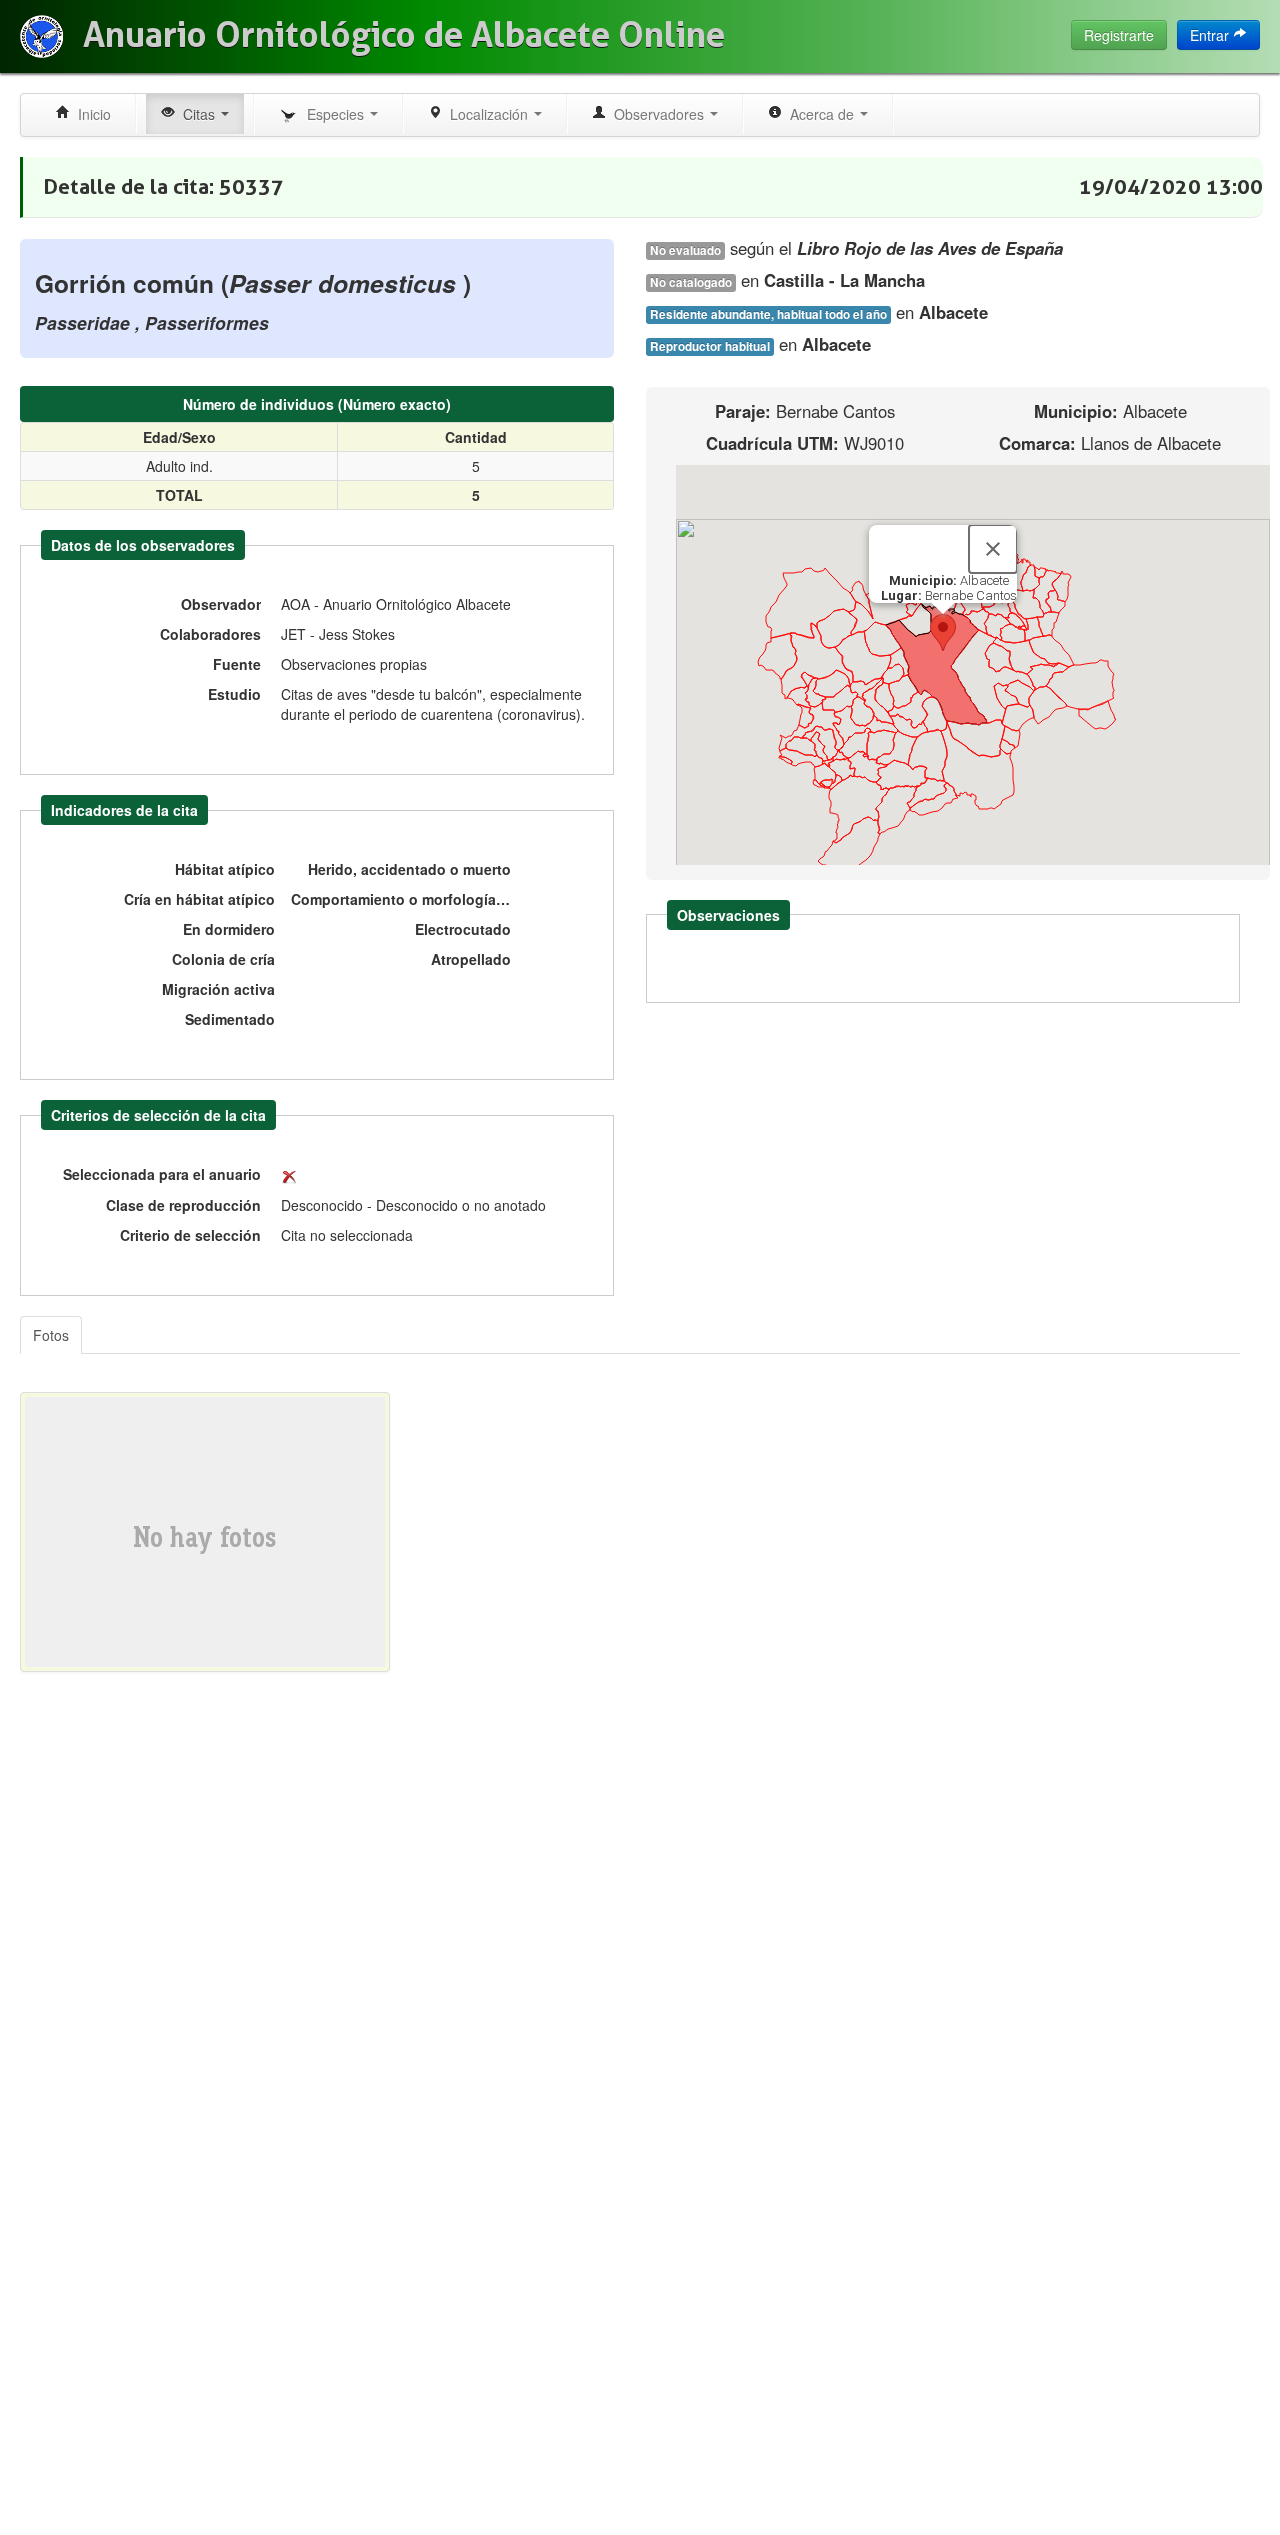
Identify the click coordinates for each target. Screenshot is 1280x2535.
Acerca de (820, 114)
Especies (333, 114)
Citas (197, 114)
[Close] (993, 549)
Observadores (657, 114)
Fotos (51, 1335)
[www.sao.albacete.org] (41, 36)
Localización (487, 114)
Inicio (90, 114)
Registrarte (1119, 35)
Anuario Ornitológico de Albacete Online (404, 35)
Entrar (1211, 35)
